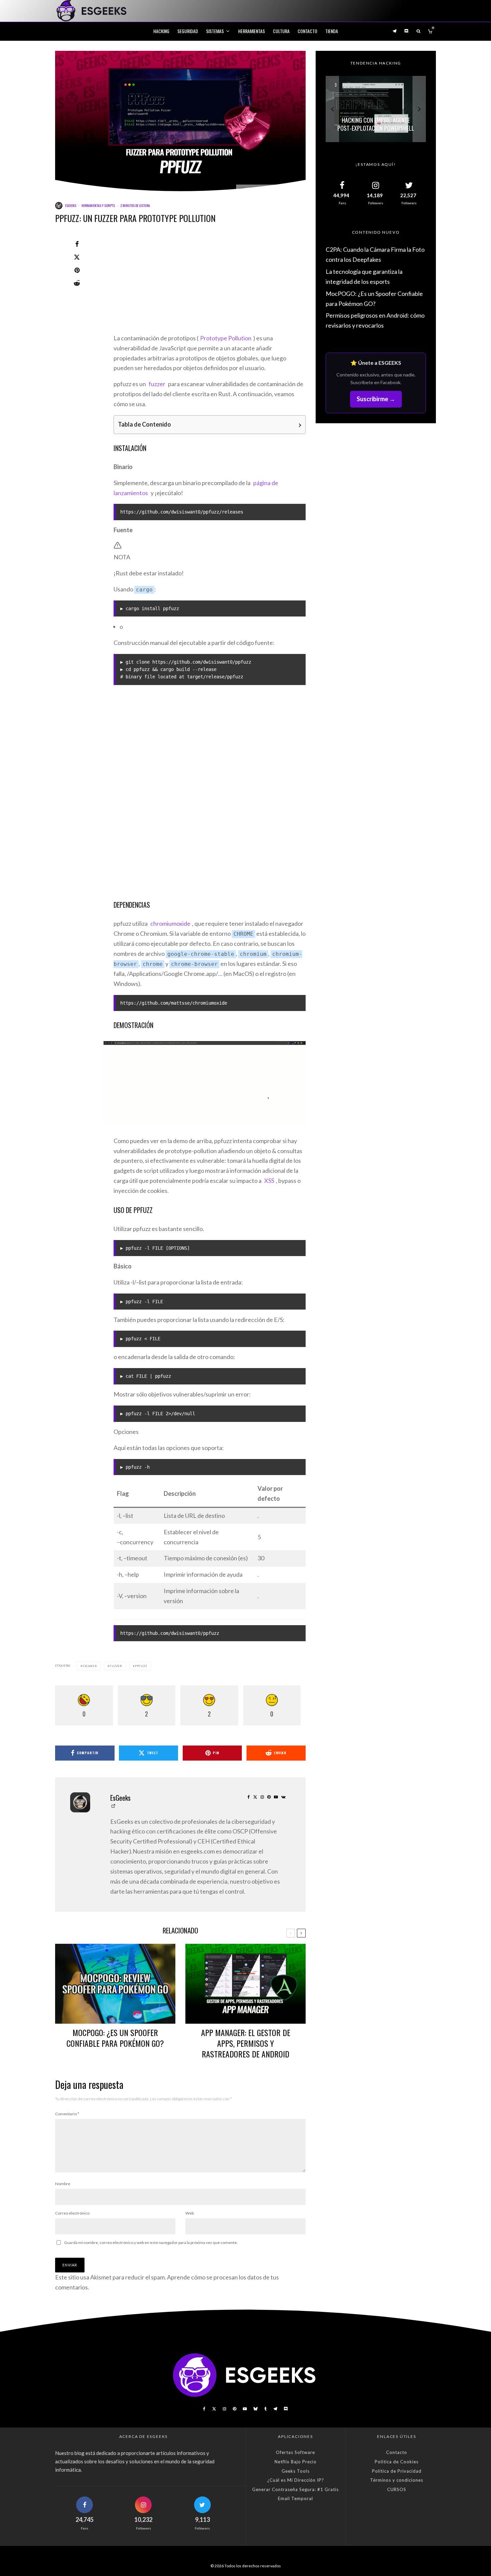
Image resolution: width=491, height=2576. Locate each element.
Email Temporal (295, 2498)
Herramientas (252, 31)
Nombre (63, 2184)
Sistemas (215, 31)
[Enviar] (77, 283)
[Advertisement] (210, 284)
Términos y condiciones (397, 2480)
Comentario (67, 2114)
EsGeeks (71, 205)
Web (190, 2213)
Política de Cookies (397, 2462)
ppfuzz (141, 1666)
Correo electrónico (72, 2213)
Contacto (307, 31)
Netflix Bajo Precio (296, 2462)
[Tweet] (77, 257)
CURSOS (397, 2489)
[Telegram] (394, 31)
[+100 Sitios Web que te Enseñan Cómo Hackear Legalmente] (376, 109)
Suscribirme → (376, 399)
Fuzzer (116, 1666)
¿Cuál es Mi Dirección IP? (296, 2480)
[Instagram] (224, 2409)
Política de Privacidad (397, 2471)
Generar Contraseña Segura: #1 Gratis (295, 2489)
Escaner (90, 1666)
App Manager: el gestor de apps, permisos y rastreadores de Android (246, 2043)
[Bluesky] (256, 2409)
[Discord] (406, 31)
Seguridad (188, 31)
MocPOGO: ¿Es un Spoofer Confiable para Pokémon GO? (115, 2038)
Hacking (161, 31)
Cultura (281, 31)
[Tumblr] (265, 2409)
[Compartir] (77, 244)
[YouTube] (245, 2409)
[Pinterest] (234, 2409)
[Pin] (77, 270)
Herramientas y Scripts (98, 205)
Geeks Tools (296, 2471)
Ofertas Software (295, 2452)
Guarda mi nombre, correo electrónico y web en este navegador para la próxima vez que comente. (151, 2243)
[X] (214, 2409)
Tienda (332, 31)
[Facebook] (204, 2409)
